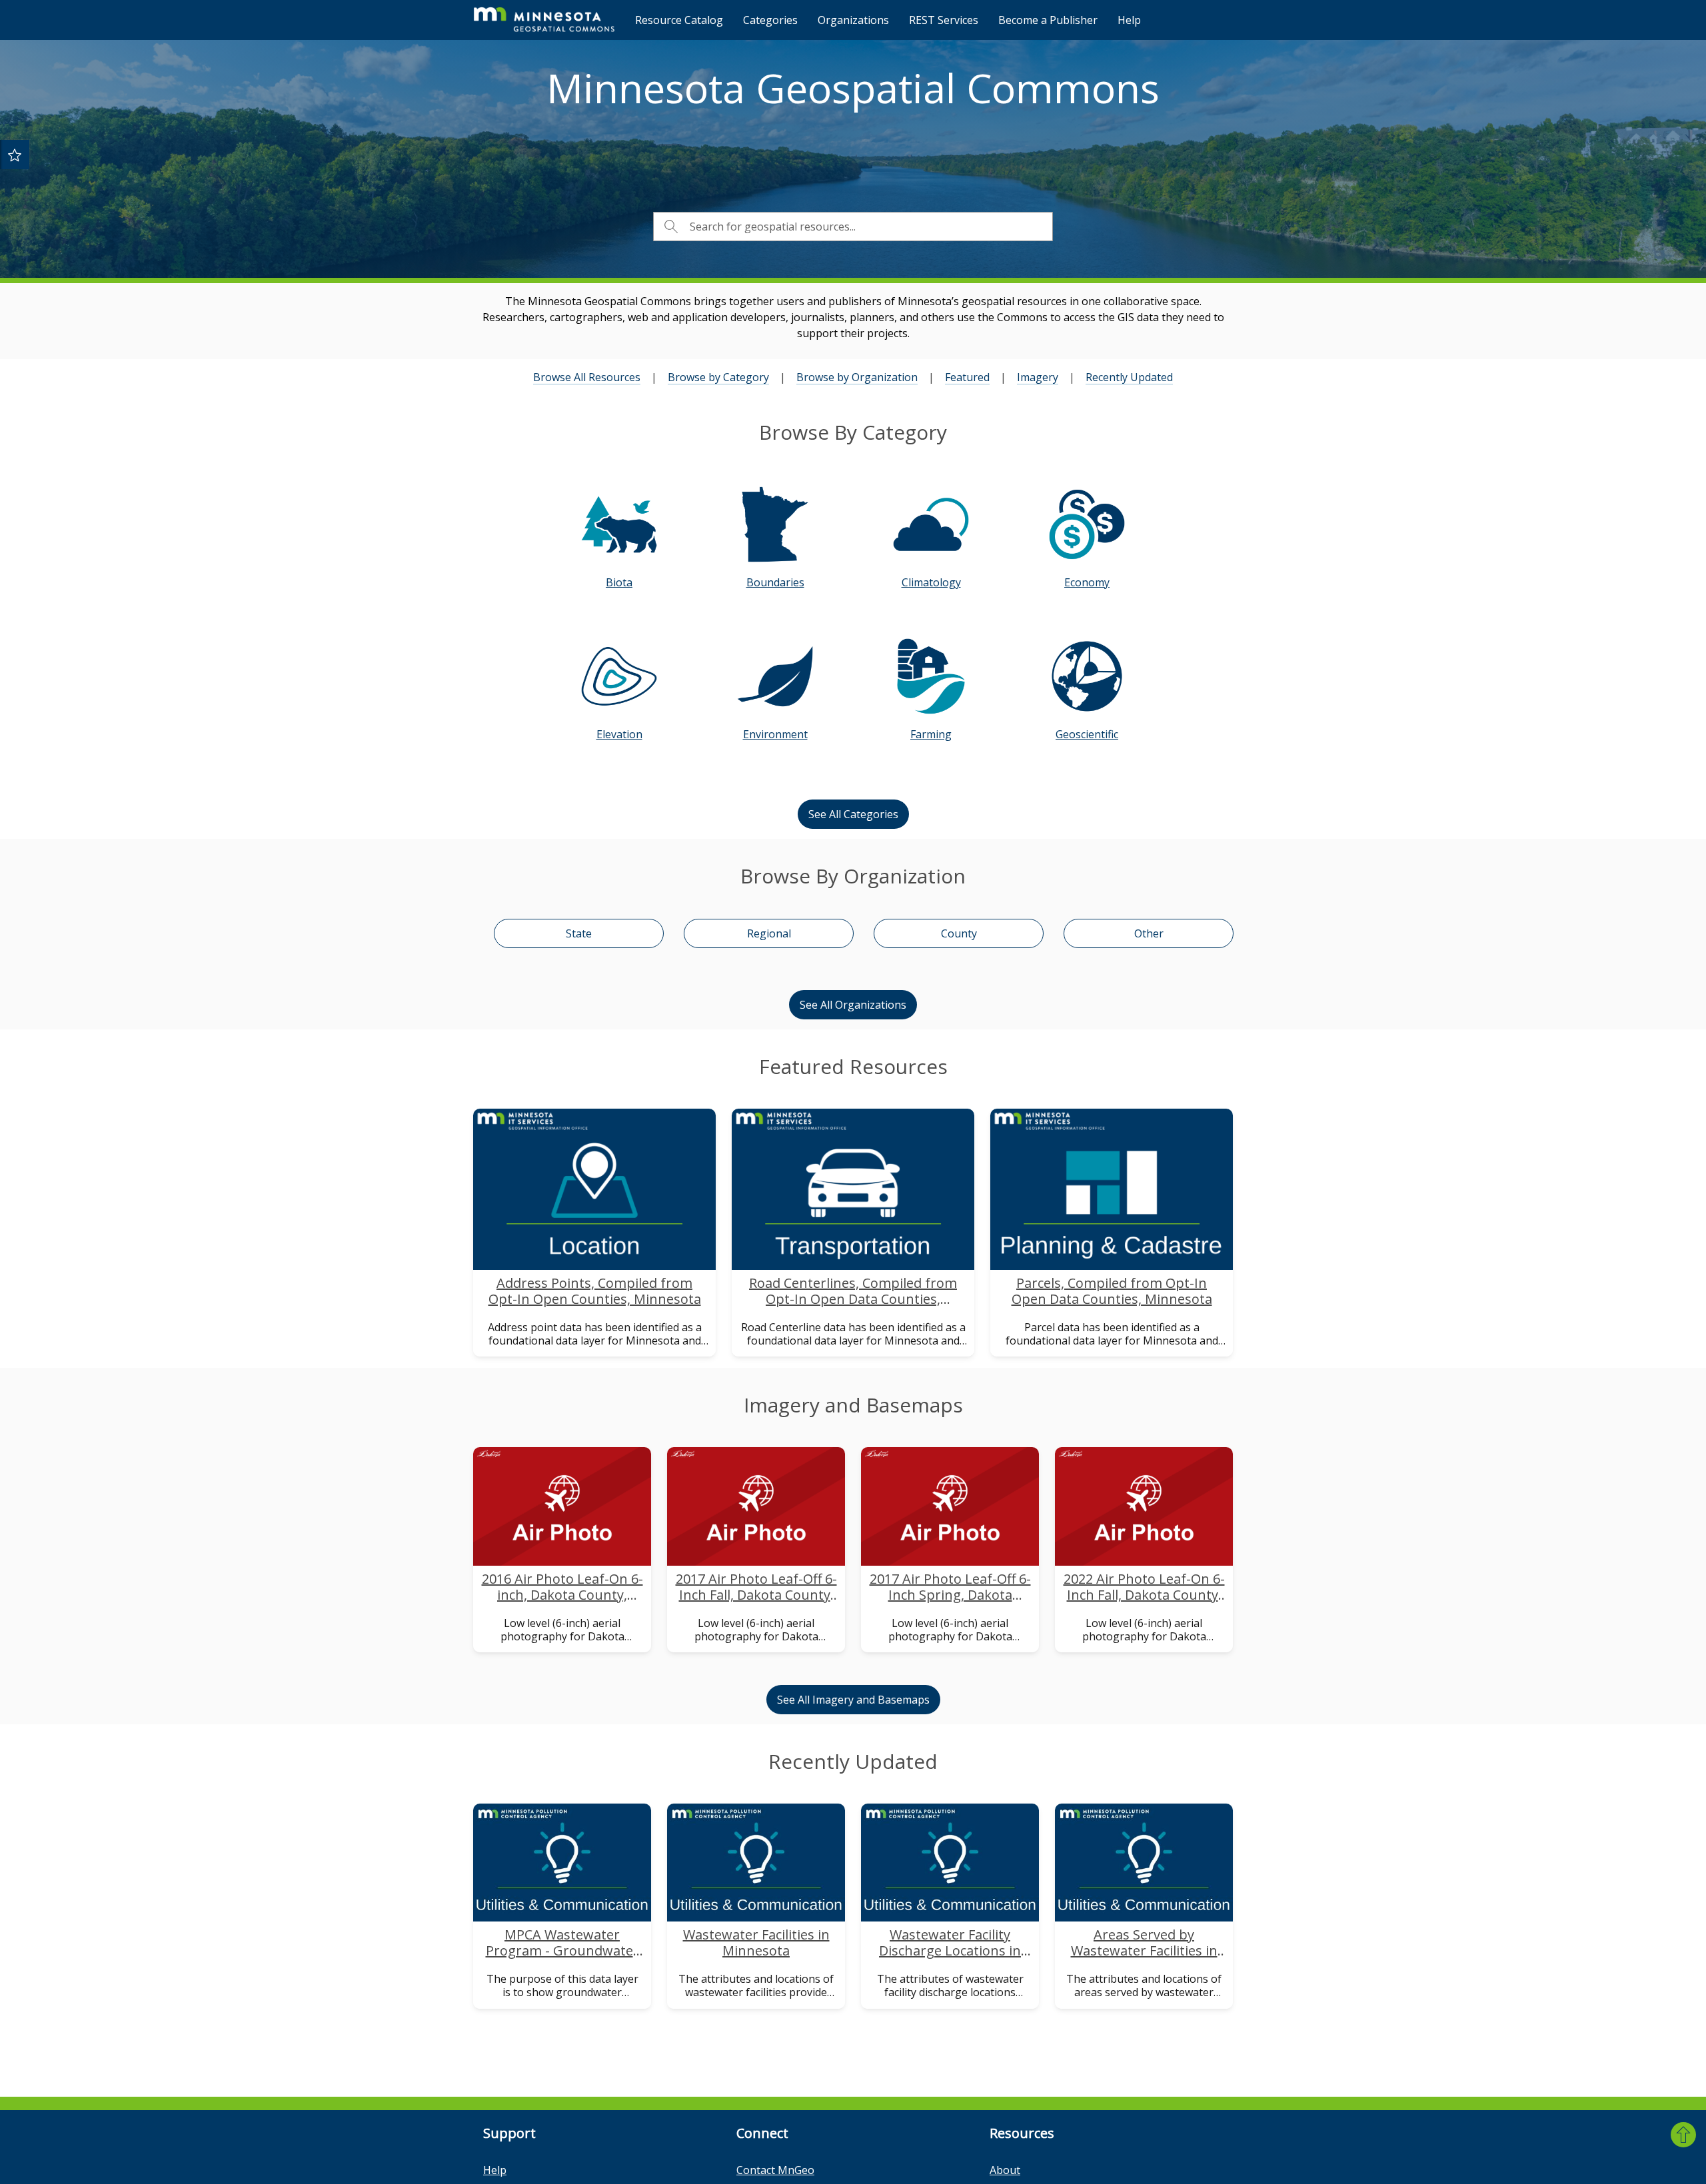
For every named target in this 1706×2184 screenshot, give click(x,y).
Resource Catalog (679, 20)
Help (1129, 20)
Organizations (853, 20)
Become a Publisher (1048, 20)
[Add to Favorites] (15, 155)
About (1005, 2170)
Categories (770, 20)
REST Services (944, 20)
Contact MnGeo (775, 2170)
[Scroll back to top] (1683, 2135)
